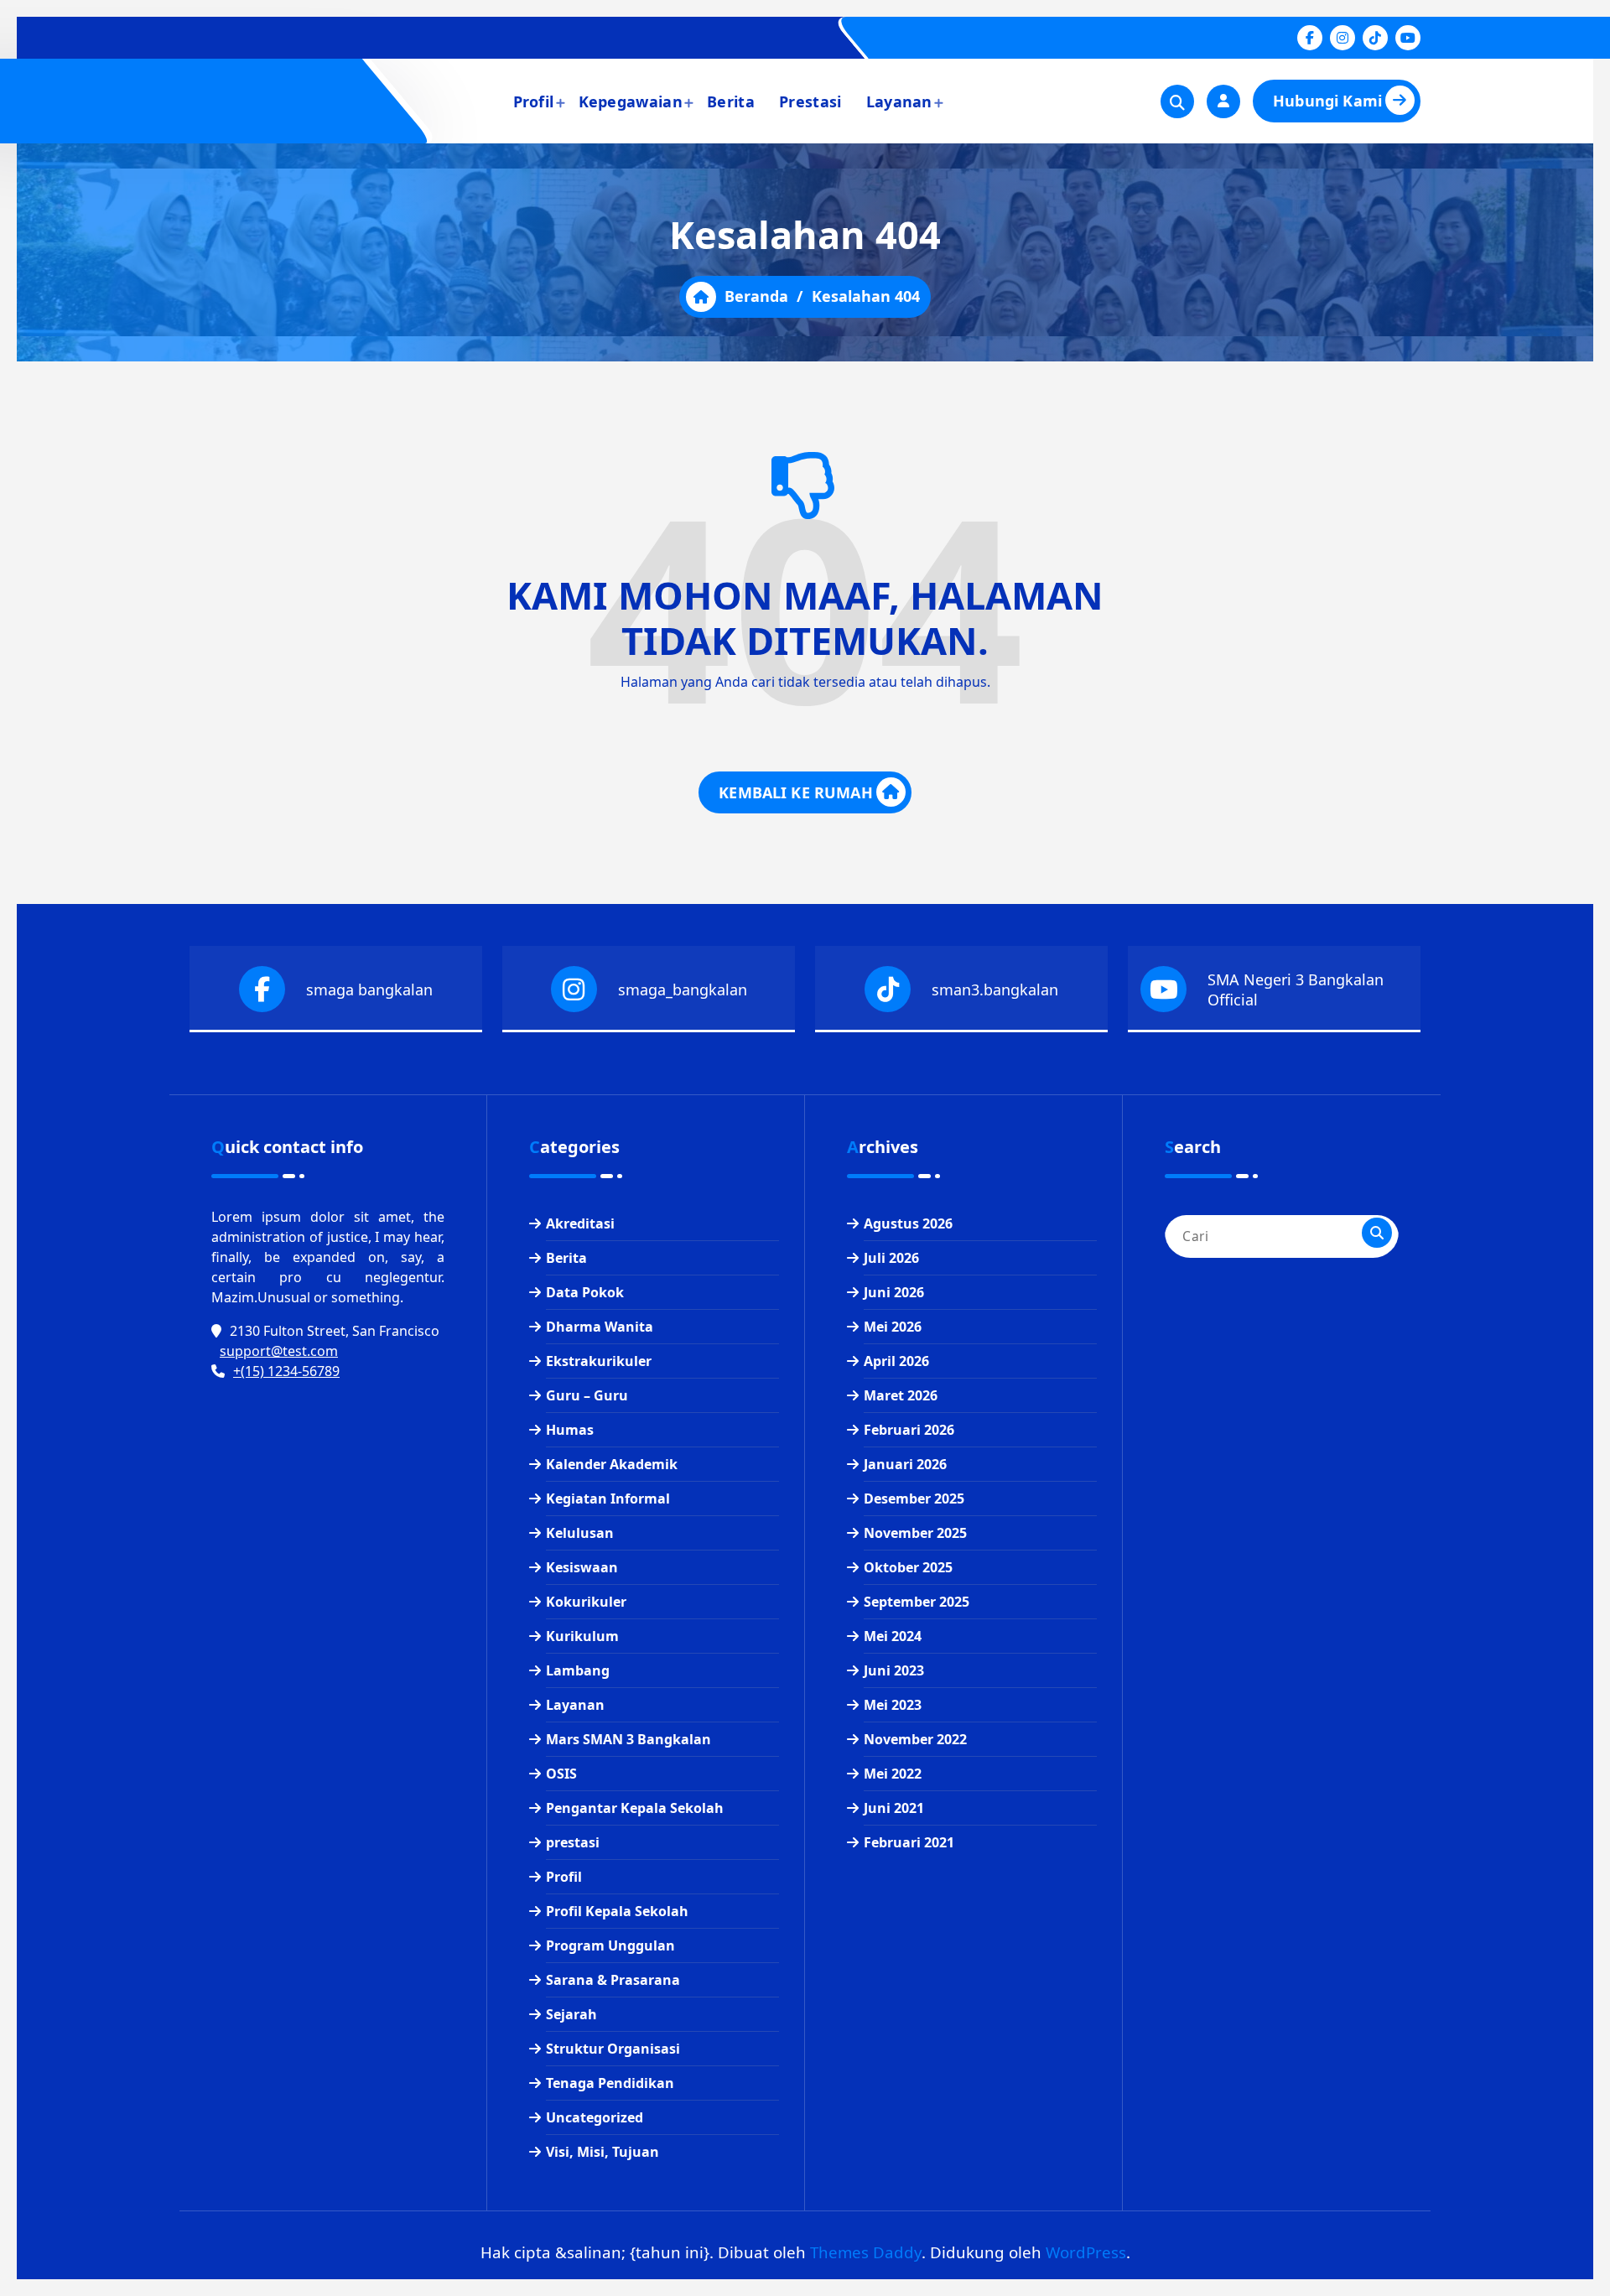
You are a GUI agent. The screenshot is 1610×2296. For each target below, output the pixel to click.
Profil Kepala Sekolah (617, 1911)
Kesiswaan (582, 1567)
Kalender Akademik (612, 1464)
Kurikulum (582, 1636)
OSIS (561, 1774)
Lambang (578, 1670)
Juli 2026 (891, 1258)
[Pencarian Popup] (1177, 101)
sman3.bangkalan (995, 990)
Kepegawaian (631, 101)
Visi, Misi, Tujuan (602, 2152)
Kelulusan (580, 1533)
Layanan (899, 101)
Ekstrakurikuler (599, 1361)
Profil (534, 101)
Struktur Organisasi (613, 2049)
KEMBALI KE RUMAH (796, 792)
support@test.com (279, 1351)
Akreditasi (580, 1223)
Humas (570, 1430)
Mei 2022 (893, 1774)
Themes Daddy (866, 2252)
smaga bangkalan (369, 990)
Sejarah (571, 2014)
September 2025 (917, 1602)
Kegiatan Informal (608, 1499)
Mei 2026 (893, 1327)
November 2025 (915, 1533)
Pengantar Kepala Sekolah (635, 1808)
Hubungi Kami (1327, 101)
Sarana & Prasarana (613, 1980)
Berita (731, 101)
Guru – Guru (587, 1395)
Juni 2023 (894, 1670)
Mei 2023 (893, 1705)
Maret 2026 (901, 1395)
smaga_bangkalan (683, 990)
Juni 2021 (894, 1808)
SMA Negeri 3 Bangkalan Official (1296, 990)
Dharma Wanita (600, 1327)
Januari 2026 (905, 1464)
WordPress (1086, 2252)
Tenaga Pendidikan (610, 2083)
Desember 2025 (914, 1499)
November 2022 (915, 1739)
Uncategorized (595, 2117)
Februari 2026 (909, 1430)
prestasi (573, 1842)
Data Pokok (585, 1292)
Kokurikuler (586, 1602)
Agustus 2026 (908, 1223)
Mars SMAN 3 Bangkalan (628, 1739)
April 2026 (896, 1361)
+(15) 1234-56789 (286, 1371)
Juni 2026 (894, 1292)
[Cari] (1377, 1233)
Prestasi (810, 101)
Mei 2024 (893, 1636)
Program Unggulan (610, 1945)
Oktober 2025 (908, 1567)
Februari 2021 (909, 1842)
